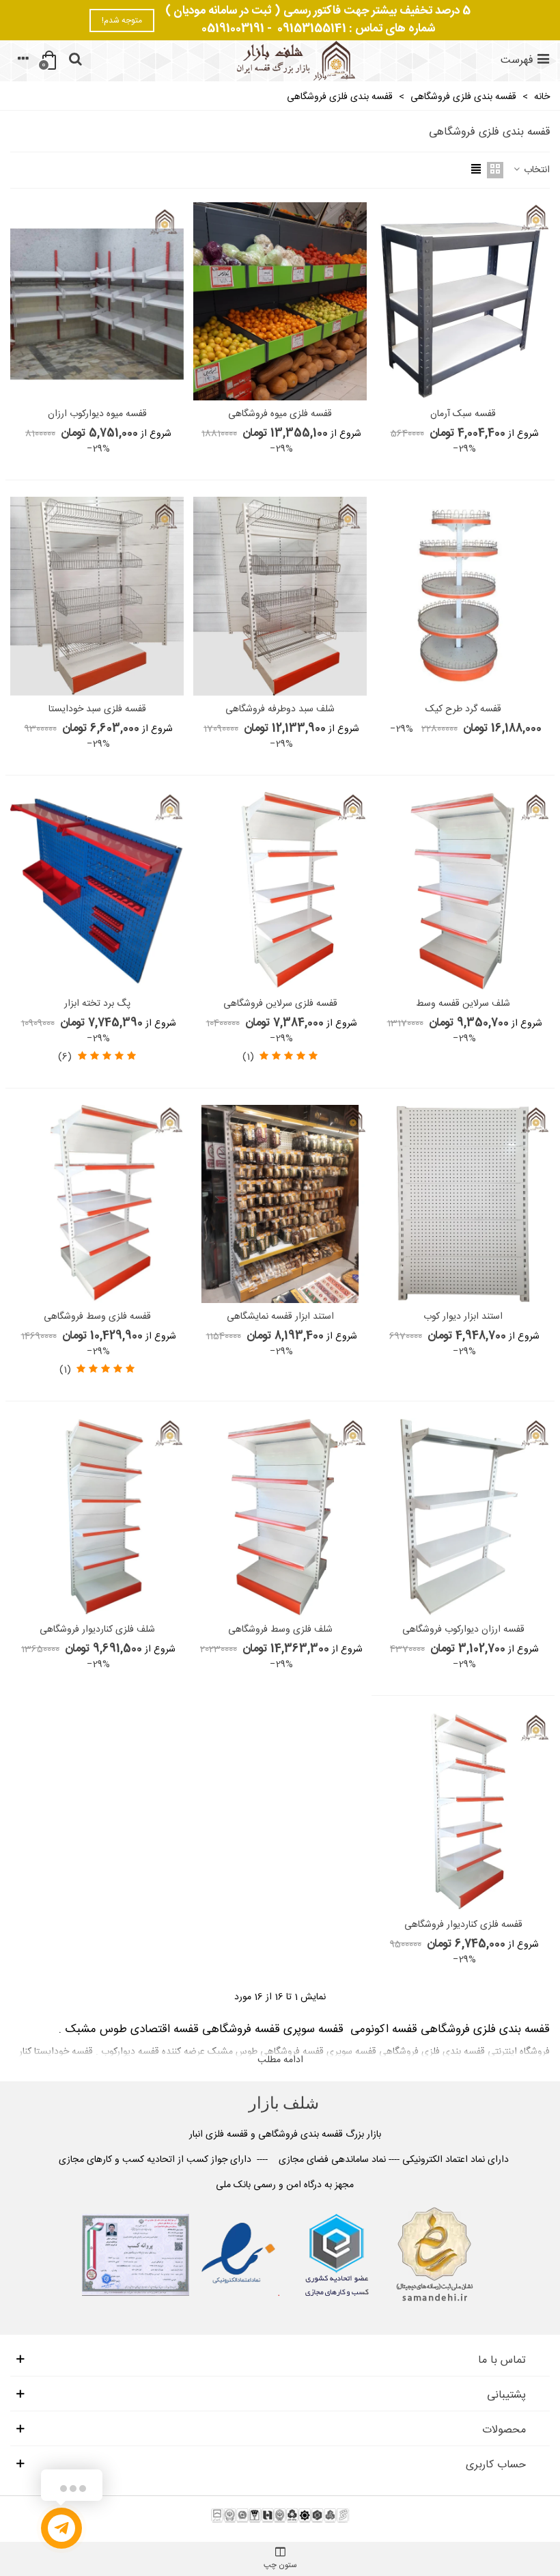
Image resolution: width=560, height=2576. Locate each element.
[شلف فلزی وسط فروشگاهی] (280, 1517)
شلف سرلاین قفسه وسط (463, 1004)
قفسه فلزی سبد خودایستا (97, 710)
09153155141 (312, 29)
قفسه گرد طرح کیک (463, 710)
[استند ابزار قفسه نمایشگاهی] (280, 1204)
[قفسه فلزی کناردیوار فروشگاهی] (463, 1811)
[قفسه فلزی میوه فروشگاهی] (280, 301)
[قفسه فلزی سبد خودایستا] (97, 596)
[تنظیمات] (23, 61)
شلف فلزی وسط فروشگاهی (280, 1630)
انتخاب (535, 170)
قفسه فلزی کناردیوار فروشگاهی (463, 1925)
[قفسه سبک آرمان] (463, 301)
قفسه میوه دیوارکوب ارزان (97, 414)
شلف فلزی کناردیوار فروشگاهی (97, 1630)
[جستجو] (75, 61)
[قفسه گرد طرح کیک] (463, 596)
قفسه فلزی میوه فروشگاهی (280, 414)
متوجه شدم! (122, 20)
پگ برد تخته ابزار (97, 1004)
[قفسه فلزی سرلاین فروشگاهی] (280, 891)
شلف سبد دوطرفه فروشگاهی (280, 710)
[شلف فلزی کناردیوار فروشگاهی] (97, 1517)
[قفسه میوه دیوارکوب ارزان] (97, 301)
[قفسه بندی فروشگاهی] (294, 61)
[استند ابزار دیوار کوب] (463, 1204)
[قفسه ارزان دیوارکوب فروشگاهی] (463, 1517)
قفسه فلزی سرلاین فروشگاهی (280, 1004)
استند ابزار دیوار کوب (463, 1317)
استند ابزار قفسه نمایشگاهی (280, 1317)
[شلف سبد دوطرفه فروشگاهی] (280, 596)
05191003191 (233, 29)
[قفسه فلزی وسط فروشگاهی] (97, 1204)
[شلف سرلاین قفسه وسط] (463, 891)
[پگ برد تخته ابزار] (97, 891)
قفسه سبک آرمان (463, 414)
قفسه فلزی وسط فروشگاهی (97, 1317)
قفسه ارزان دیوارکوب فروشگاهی (463, 1630)
